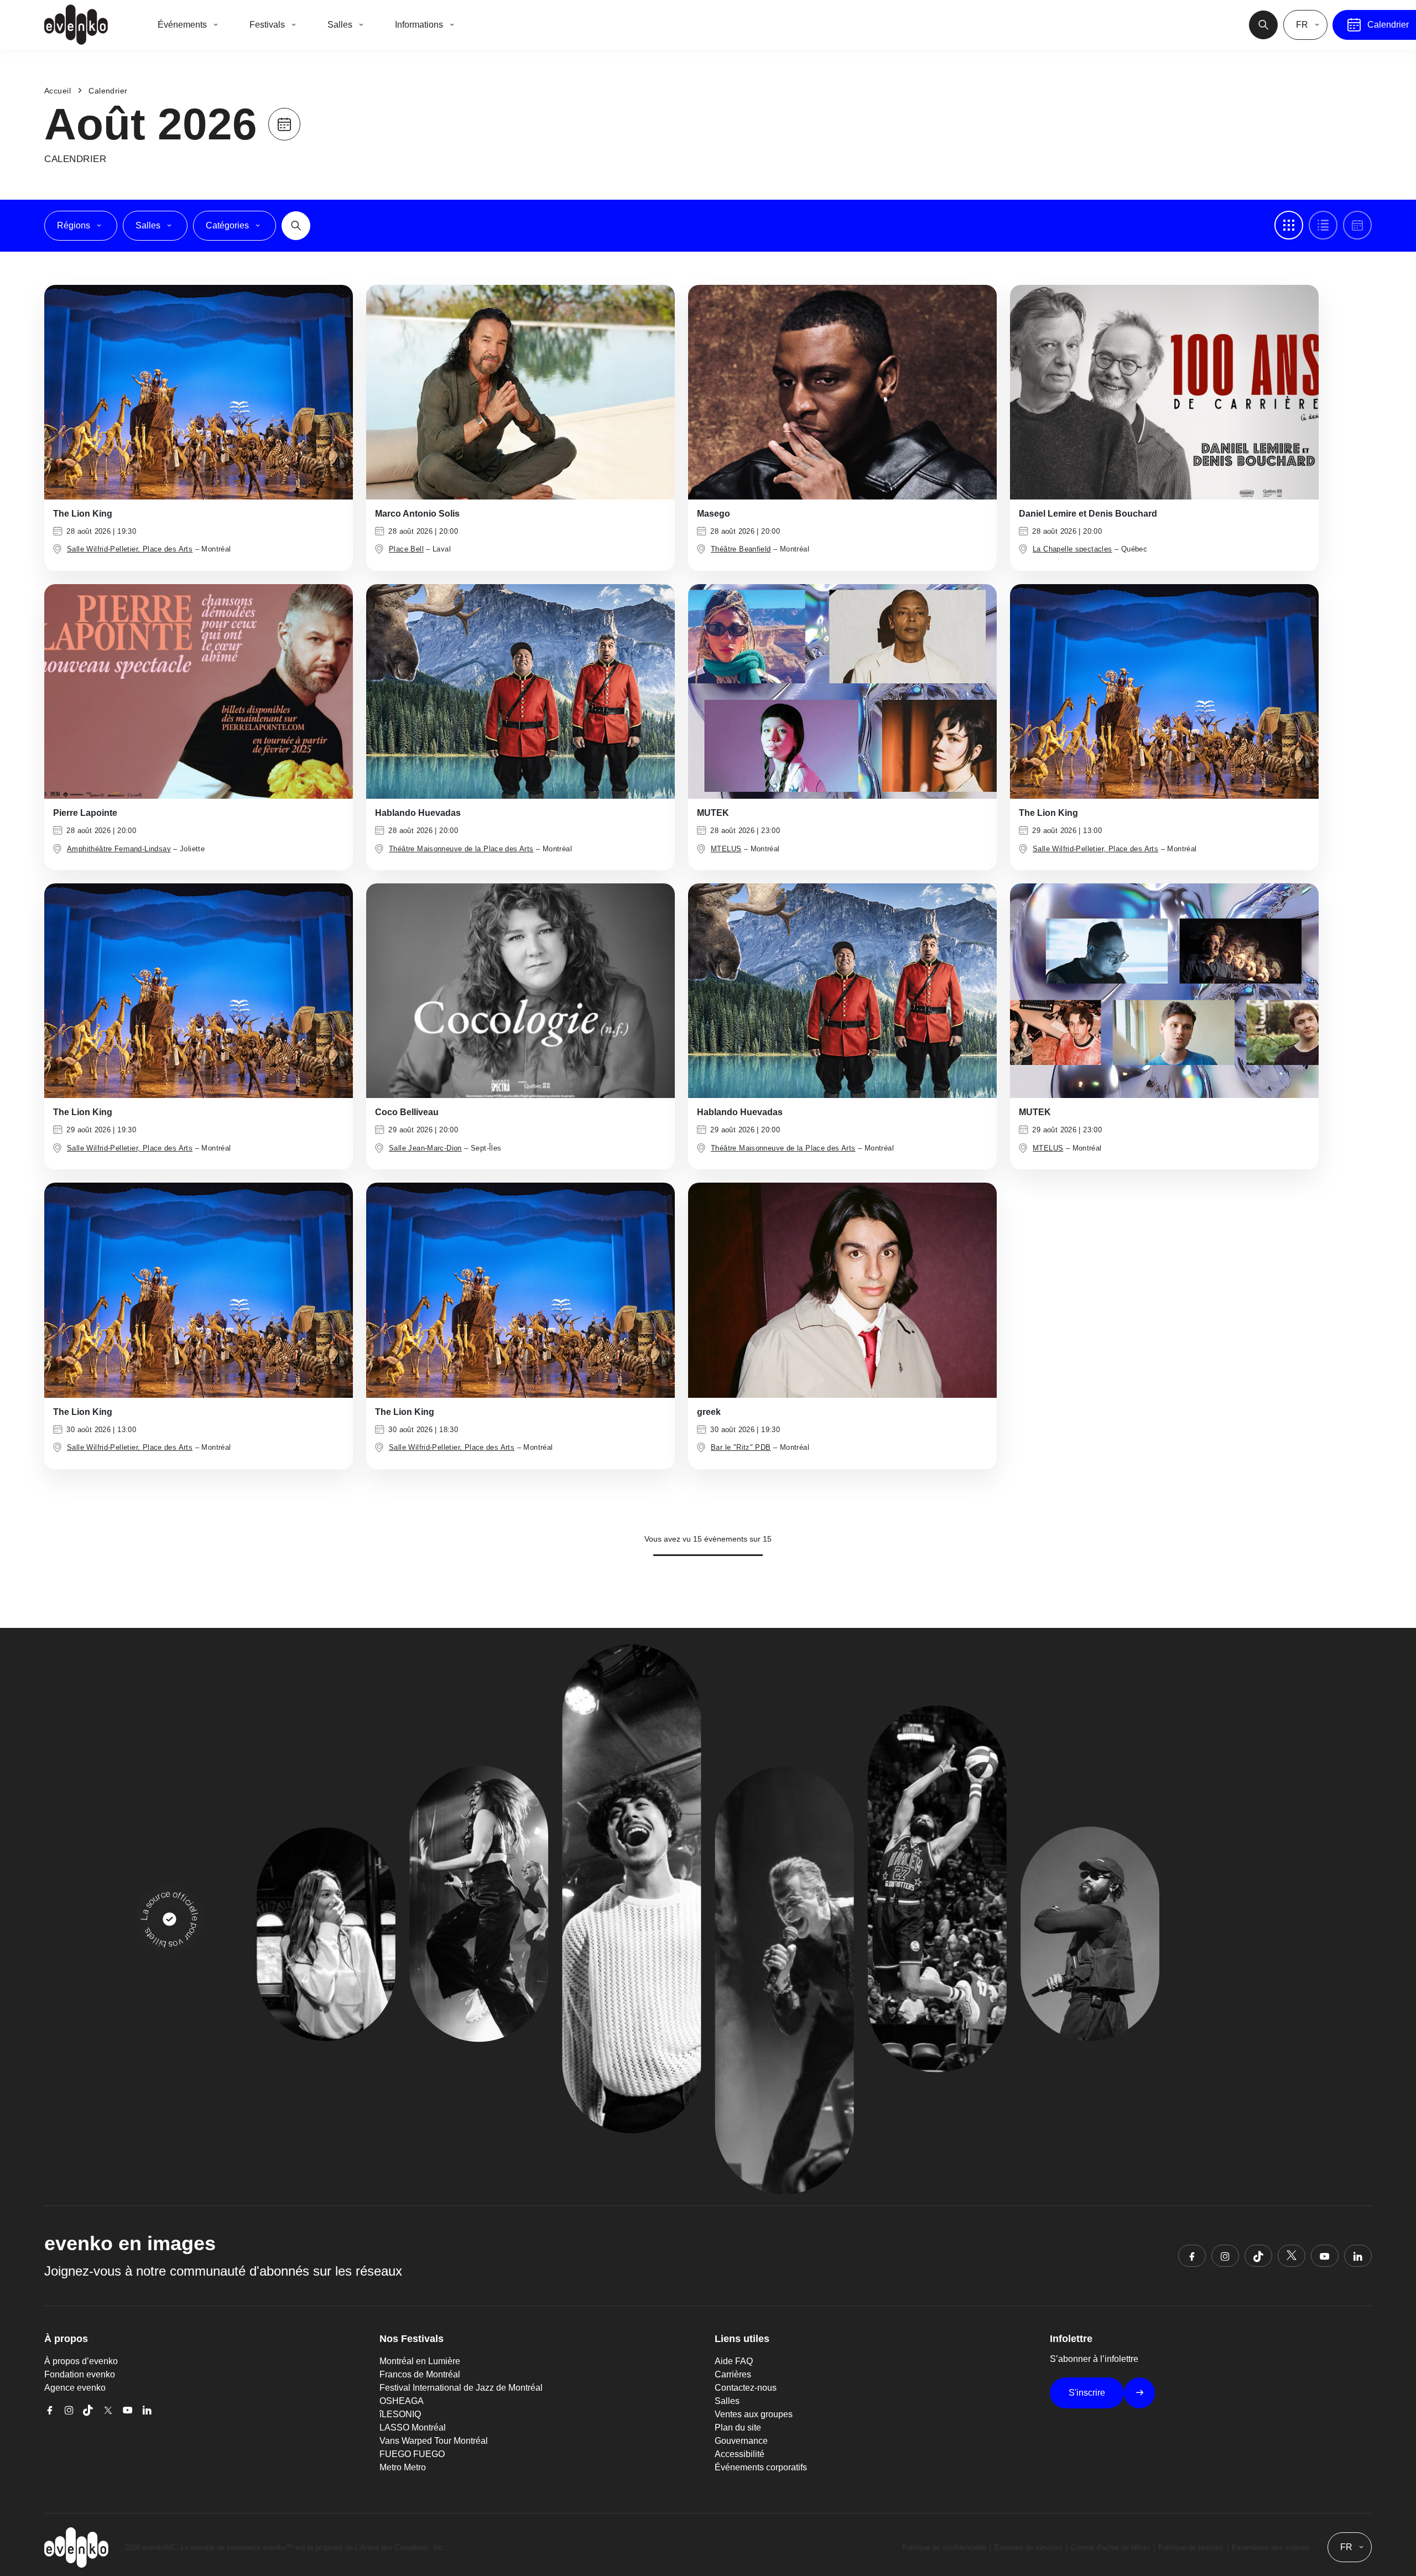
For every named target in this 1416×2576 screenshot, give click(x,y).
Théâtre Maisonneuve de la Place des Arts (461, 849)
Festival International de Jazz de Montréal (461, 2388)
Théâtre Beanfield (741, 549)
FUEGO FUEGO (412, 2454)
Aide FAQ (734, 2361)
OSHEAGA (402, 2401)
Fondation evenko (80, 2374)
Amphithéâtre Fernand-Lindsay (119, 849)
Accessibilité (740, 2454)
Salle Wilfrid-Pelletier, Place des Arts (130, 549)
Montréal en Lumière (420, 2361)
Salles (727, 2401)
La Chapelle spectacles (1073, 549)
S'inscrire (1087, 2393)
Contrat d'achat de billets (1110, 2548)
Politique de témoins (1191, 2548)
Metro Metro (403, 2467)
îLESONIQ (400, 2414)
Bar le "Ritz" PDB (741, 1447)
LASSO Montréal (413, 2427)
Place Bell (406, 549)
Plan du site (738, 2427)
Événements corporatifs (761, 2467)
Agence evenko (75, 2388)
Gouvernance (741, 2441)
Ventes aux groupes (754, 2414)
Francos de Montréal (420, 2374)
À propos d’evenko (81, 2361)
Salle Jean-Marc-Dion (425, 1148)
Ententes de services (1029, 2548)
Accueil (58, 91)
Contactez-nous (746, 2388)
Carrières (733, 2374)
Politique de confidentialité (944, 2548)
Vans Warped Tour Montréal (434, 2441)
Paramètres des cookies (1271, 2548)
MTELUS (726, 849)
